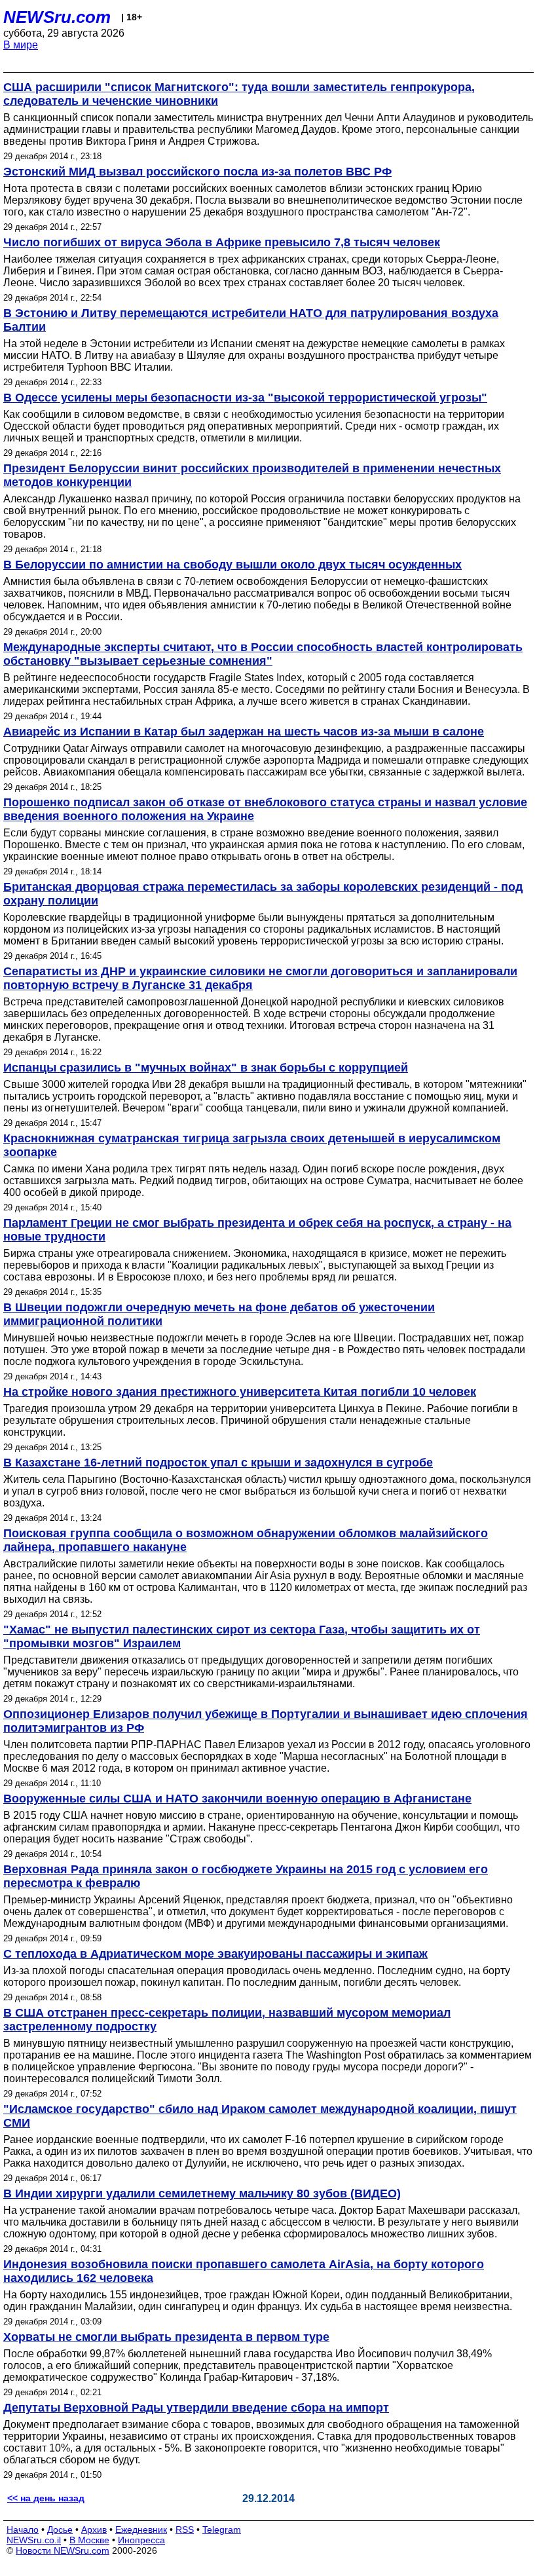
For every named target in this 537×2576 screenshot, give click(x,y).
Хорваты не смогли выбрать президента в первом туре (166, 2337)
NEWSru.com (57, 17)
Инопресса (141, 2540)
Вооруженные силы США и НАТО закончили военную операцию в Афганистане (237, 1799)
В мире (21, 45)
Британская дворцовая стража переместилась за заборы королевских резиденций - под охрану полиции (263, 894)
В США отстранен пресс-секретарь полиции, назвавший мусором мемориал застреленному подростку (227, 2020)
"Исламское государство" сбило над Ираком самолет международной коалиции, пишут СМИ (260, 2116)
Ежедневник (141, 2529)
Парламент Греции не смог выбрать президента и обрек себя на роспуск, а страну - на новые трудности (257, 1230)
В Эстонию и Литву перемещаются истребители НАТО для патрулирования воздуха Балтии (251, 320)
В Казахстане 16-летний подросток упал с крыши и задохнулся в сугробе (218, 1463)
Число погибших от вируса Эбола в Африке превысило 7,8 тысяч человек (222, 242)
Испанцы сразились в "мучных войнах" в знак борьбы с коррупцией (206, 1068)
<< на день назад (46, 2498)
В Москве (89, 2540)
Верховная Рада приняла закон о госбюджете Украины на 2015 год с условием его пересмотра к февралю (246, 1876)
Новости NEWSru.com (63, 2550)
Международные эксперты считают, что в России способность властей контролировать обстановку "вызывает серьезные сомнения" (263, 654)
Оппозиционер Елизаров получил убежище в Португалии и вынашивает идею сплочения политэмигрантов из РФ (266, 1721)
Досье (60, 2529)
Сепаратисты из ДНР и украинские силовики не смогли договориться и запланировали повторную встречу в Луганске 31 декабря (260, 978)
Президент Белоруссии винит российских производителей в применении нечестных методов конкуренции (252, 475)
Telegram (222, 2529)
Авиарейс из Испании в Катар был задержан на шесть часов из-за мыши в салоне (244, 732)
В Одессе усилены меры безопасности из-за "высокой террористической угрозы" (245, 398)
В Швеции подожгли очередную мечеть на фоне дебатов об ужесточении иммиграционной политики (219, 1314)
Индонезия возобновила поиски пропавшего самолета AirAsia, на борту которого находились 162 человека (244, 2271)
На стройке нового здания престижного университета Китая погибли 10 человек (240, 1392)
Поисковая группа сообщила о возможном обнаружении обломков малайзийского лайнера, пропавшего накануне (246, 1540)
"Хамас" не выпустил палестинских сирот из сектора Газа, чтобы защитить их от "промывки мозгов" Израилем (242, 1636)
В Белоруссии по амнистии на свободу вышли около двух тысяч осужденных (232, 565)
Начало (23, 2529)
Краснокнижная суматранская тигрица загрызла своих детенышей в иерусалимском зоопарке (252, 1145)
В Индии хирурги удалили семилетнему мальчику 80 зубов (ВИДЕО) (202, 2193)
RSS (185, 2529)
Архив (94, 2529)
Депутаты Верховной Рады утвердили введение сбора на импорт (196, 2408)
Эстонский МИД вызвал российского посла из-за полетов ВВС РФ (197, 172)
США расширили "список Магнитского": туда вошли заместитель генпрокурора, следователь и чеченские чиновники (239, 94)
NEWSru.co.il (34, 2540)
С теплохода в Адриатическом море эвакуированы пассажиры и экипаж (215, 1954)
